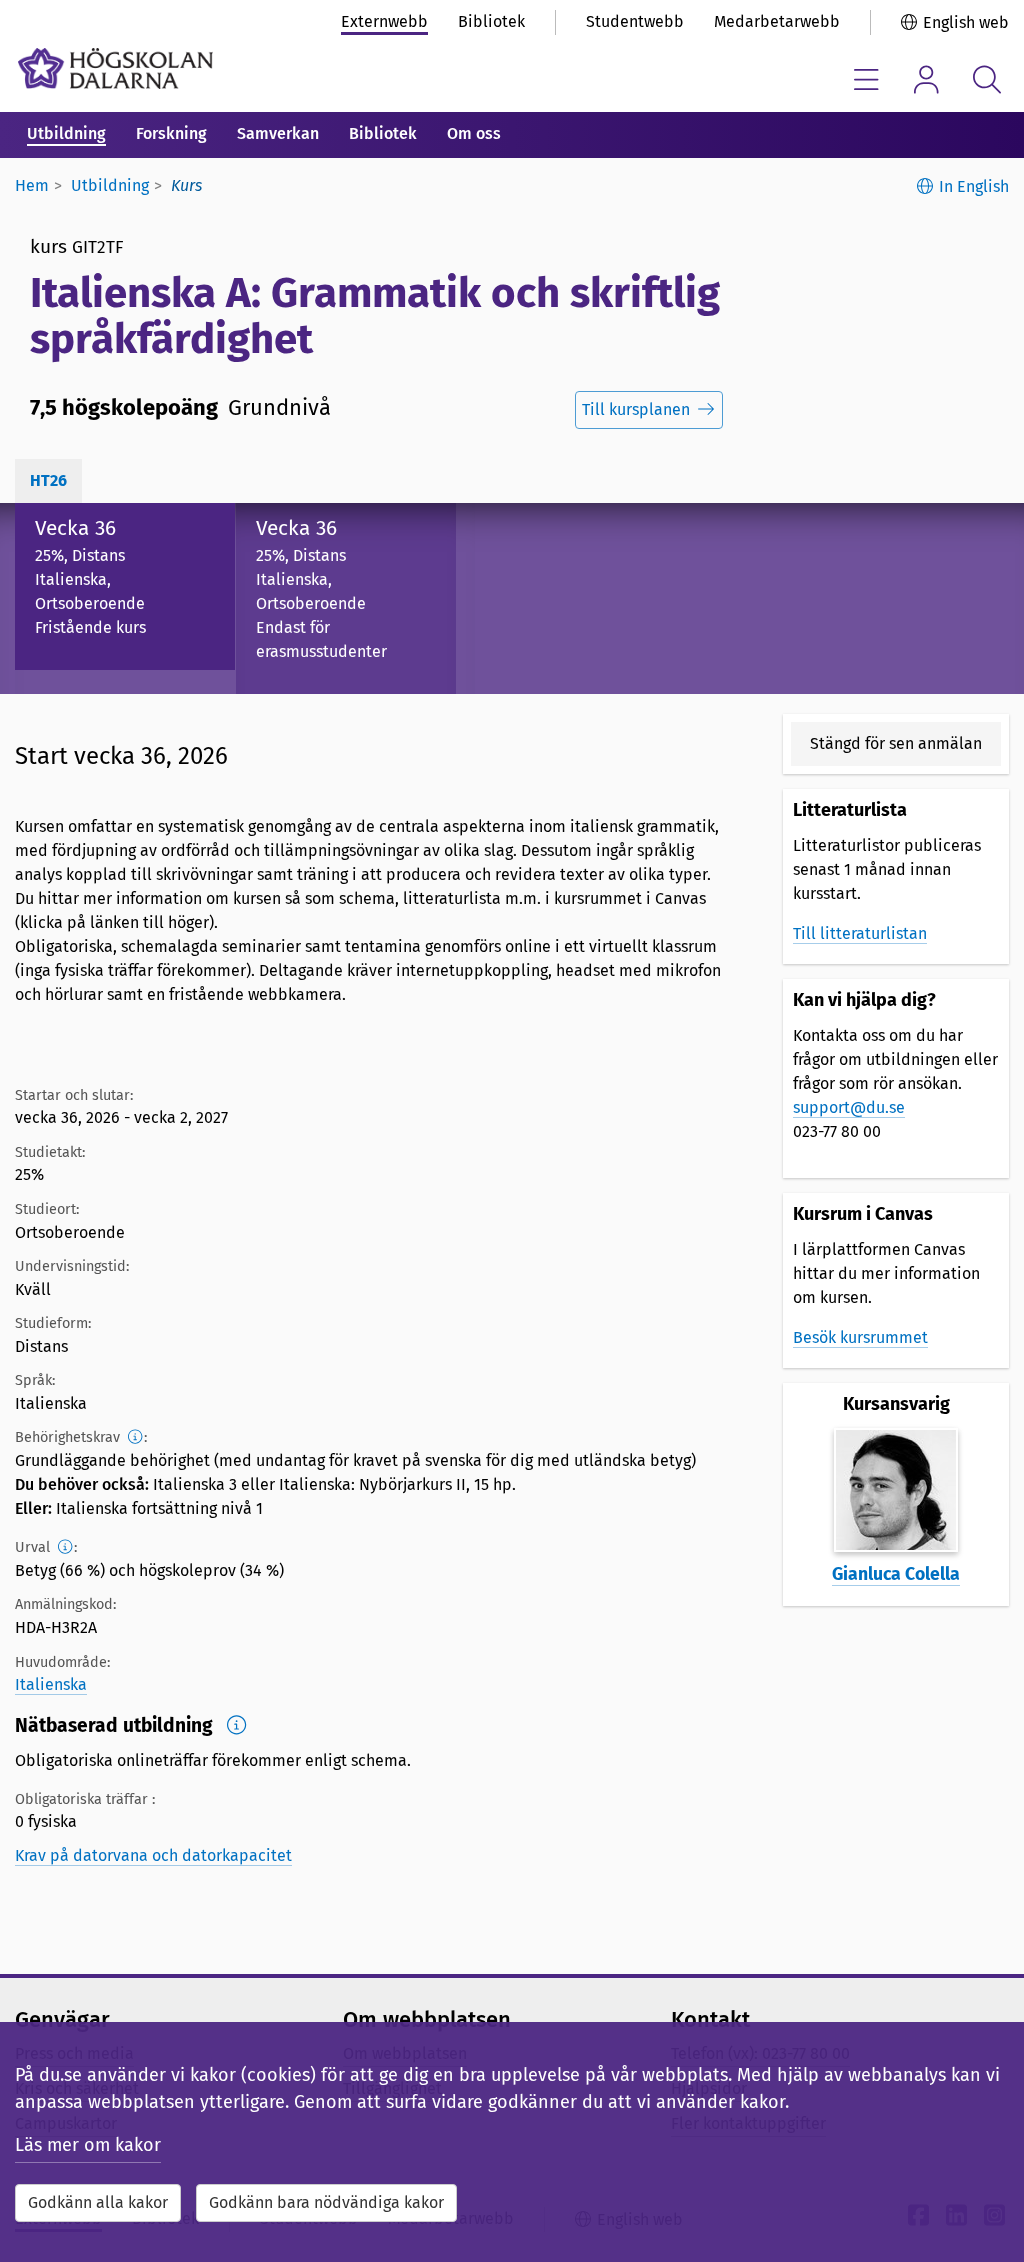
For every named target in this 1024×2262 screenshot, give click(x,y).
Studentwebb (635, 21)
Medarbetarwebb (777, 21)
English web (966, 22)
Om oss (474, 133)
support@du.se (849, 1107)
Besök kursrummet (860, 1337)
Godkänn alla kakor (98, 2202)
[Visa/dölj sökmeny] (986, 79)
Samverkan (278, 133)
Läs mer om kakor (88, 2145)
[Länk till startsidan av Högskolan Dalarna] (115, 68)
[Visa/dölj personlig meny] (926, 79)
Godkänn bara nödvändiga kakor (326, 2202)
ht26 (48, 480)
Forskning (171, 133)
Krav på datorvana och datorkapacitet (153, 1855)
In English (974, 186)
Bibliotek (491, 21)
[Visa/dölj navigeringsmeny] (866, 79)
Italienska (51, 1684)
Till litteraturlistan (860, 933)
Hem (32, 185)
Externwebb (384, 21)
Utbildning (66, 133)
